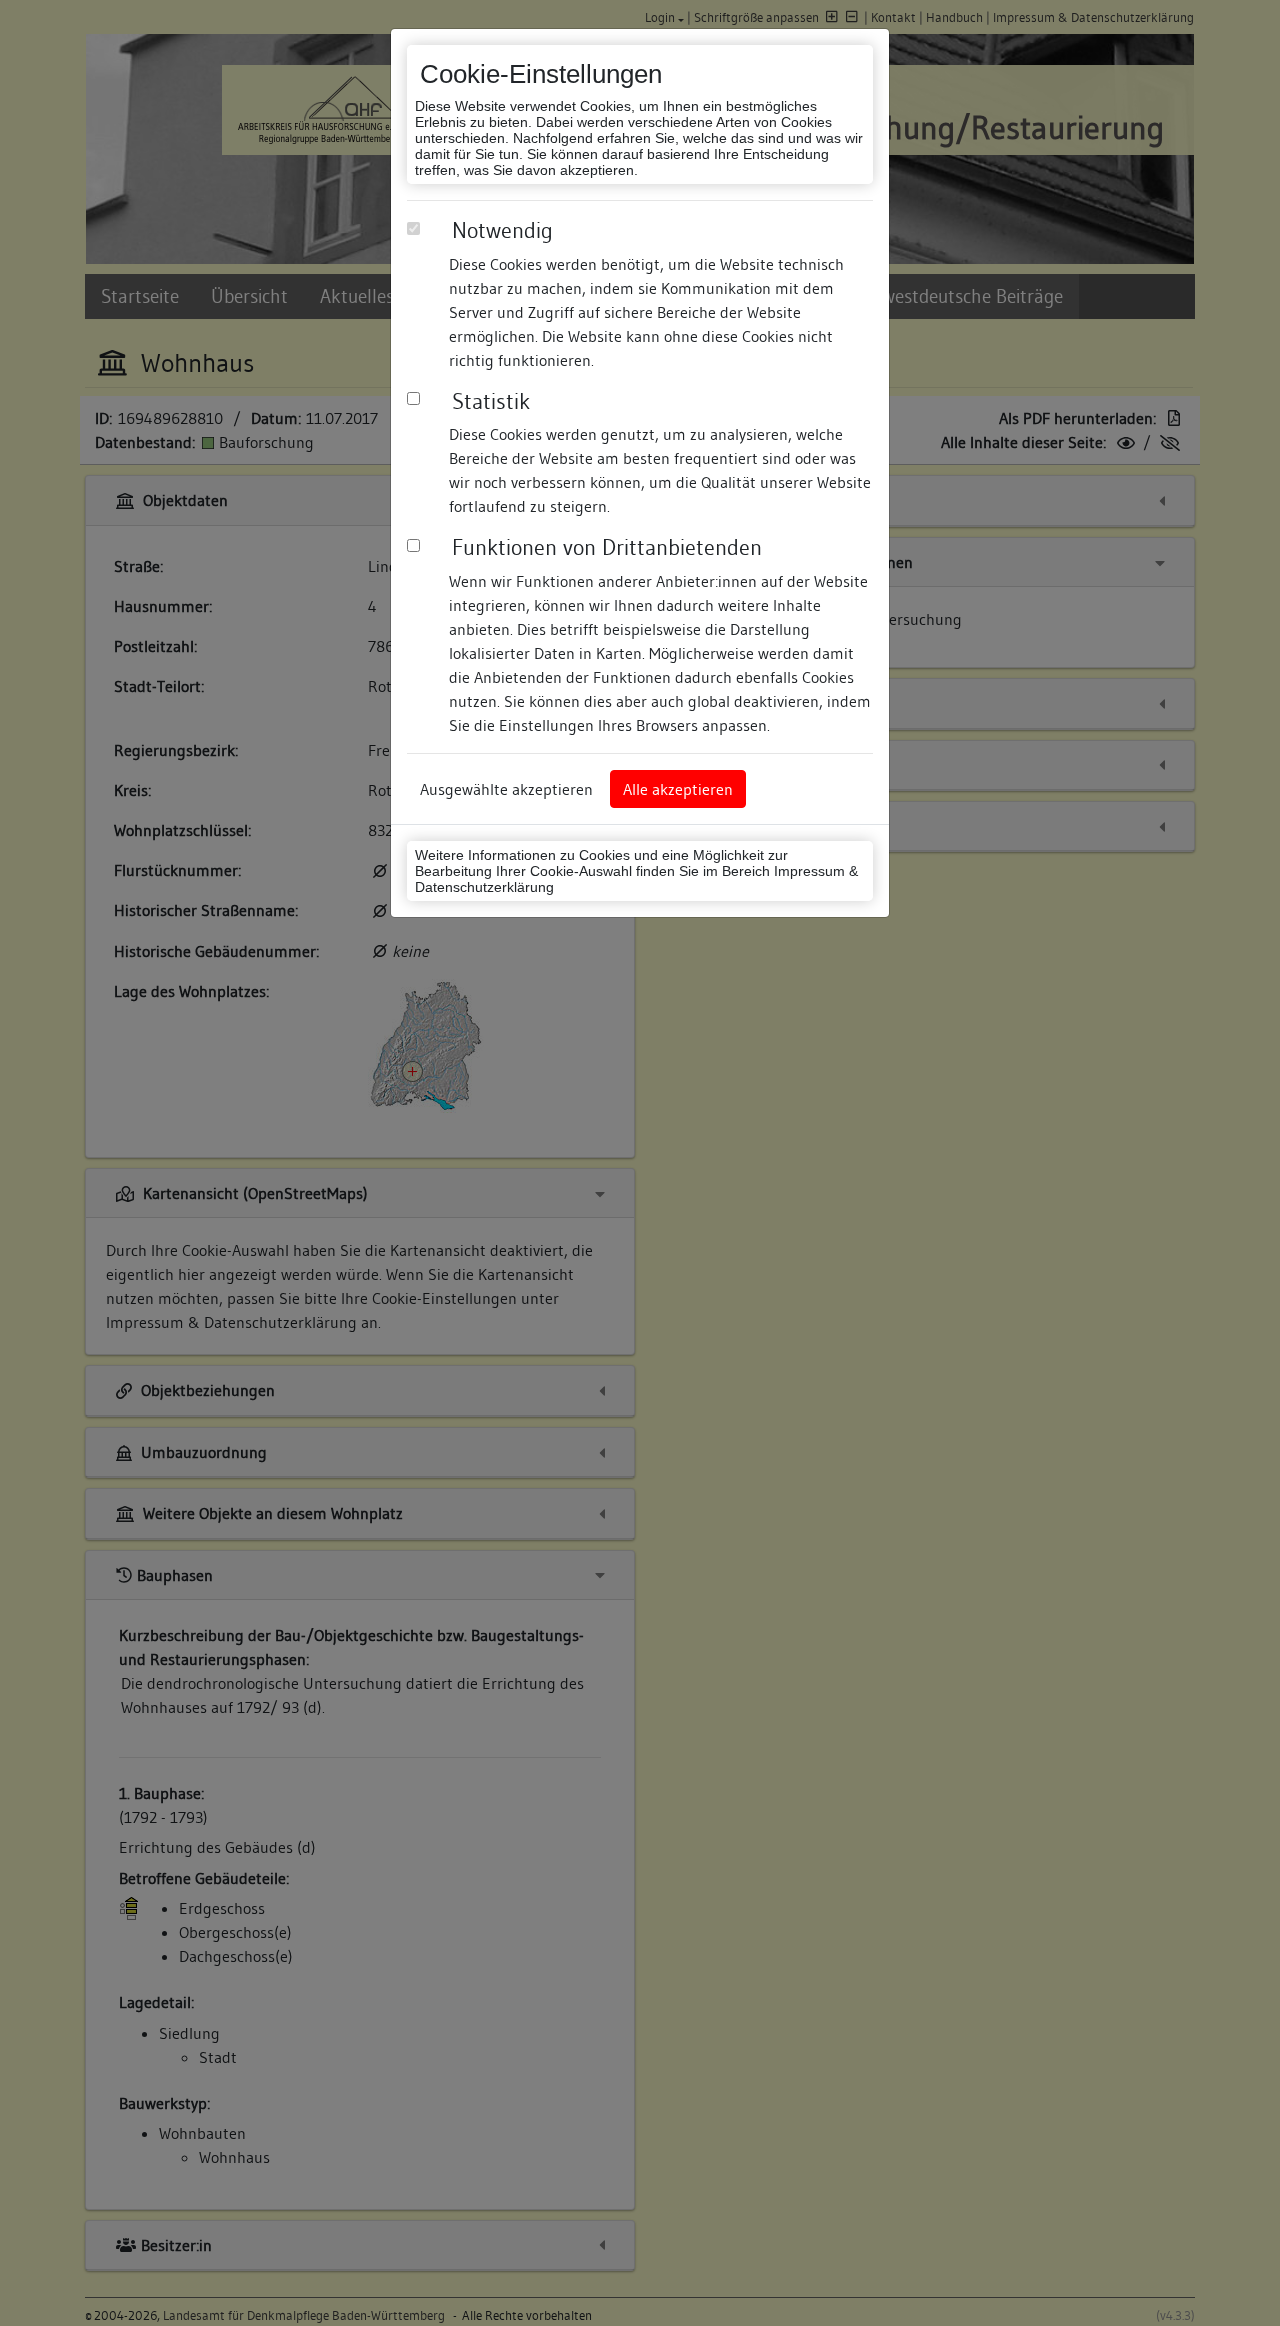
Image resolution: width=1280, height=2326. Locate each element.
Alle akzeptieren (678, 789)
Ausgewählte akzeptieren (506, 789)
